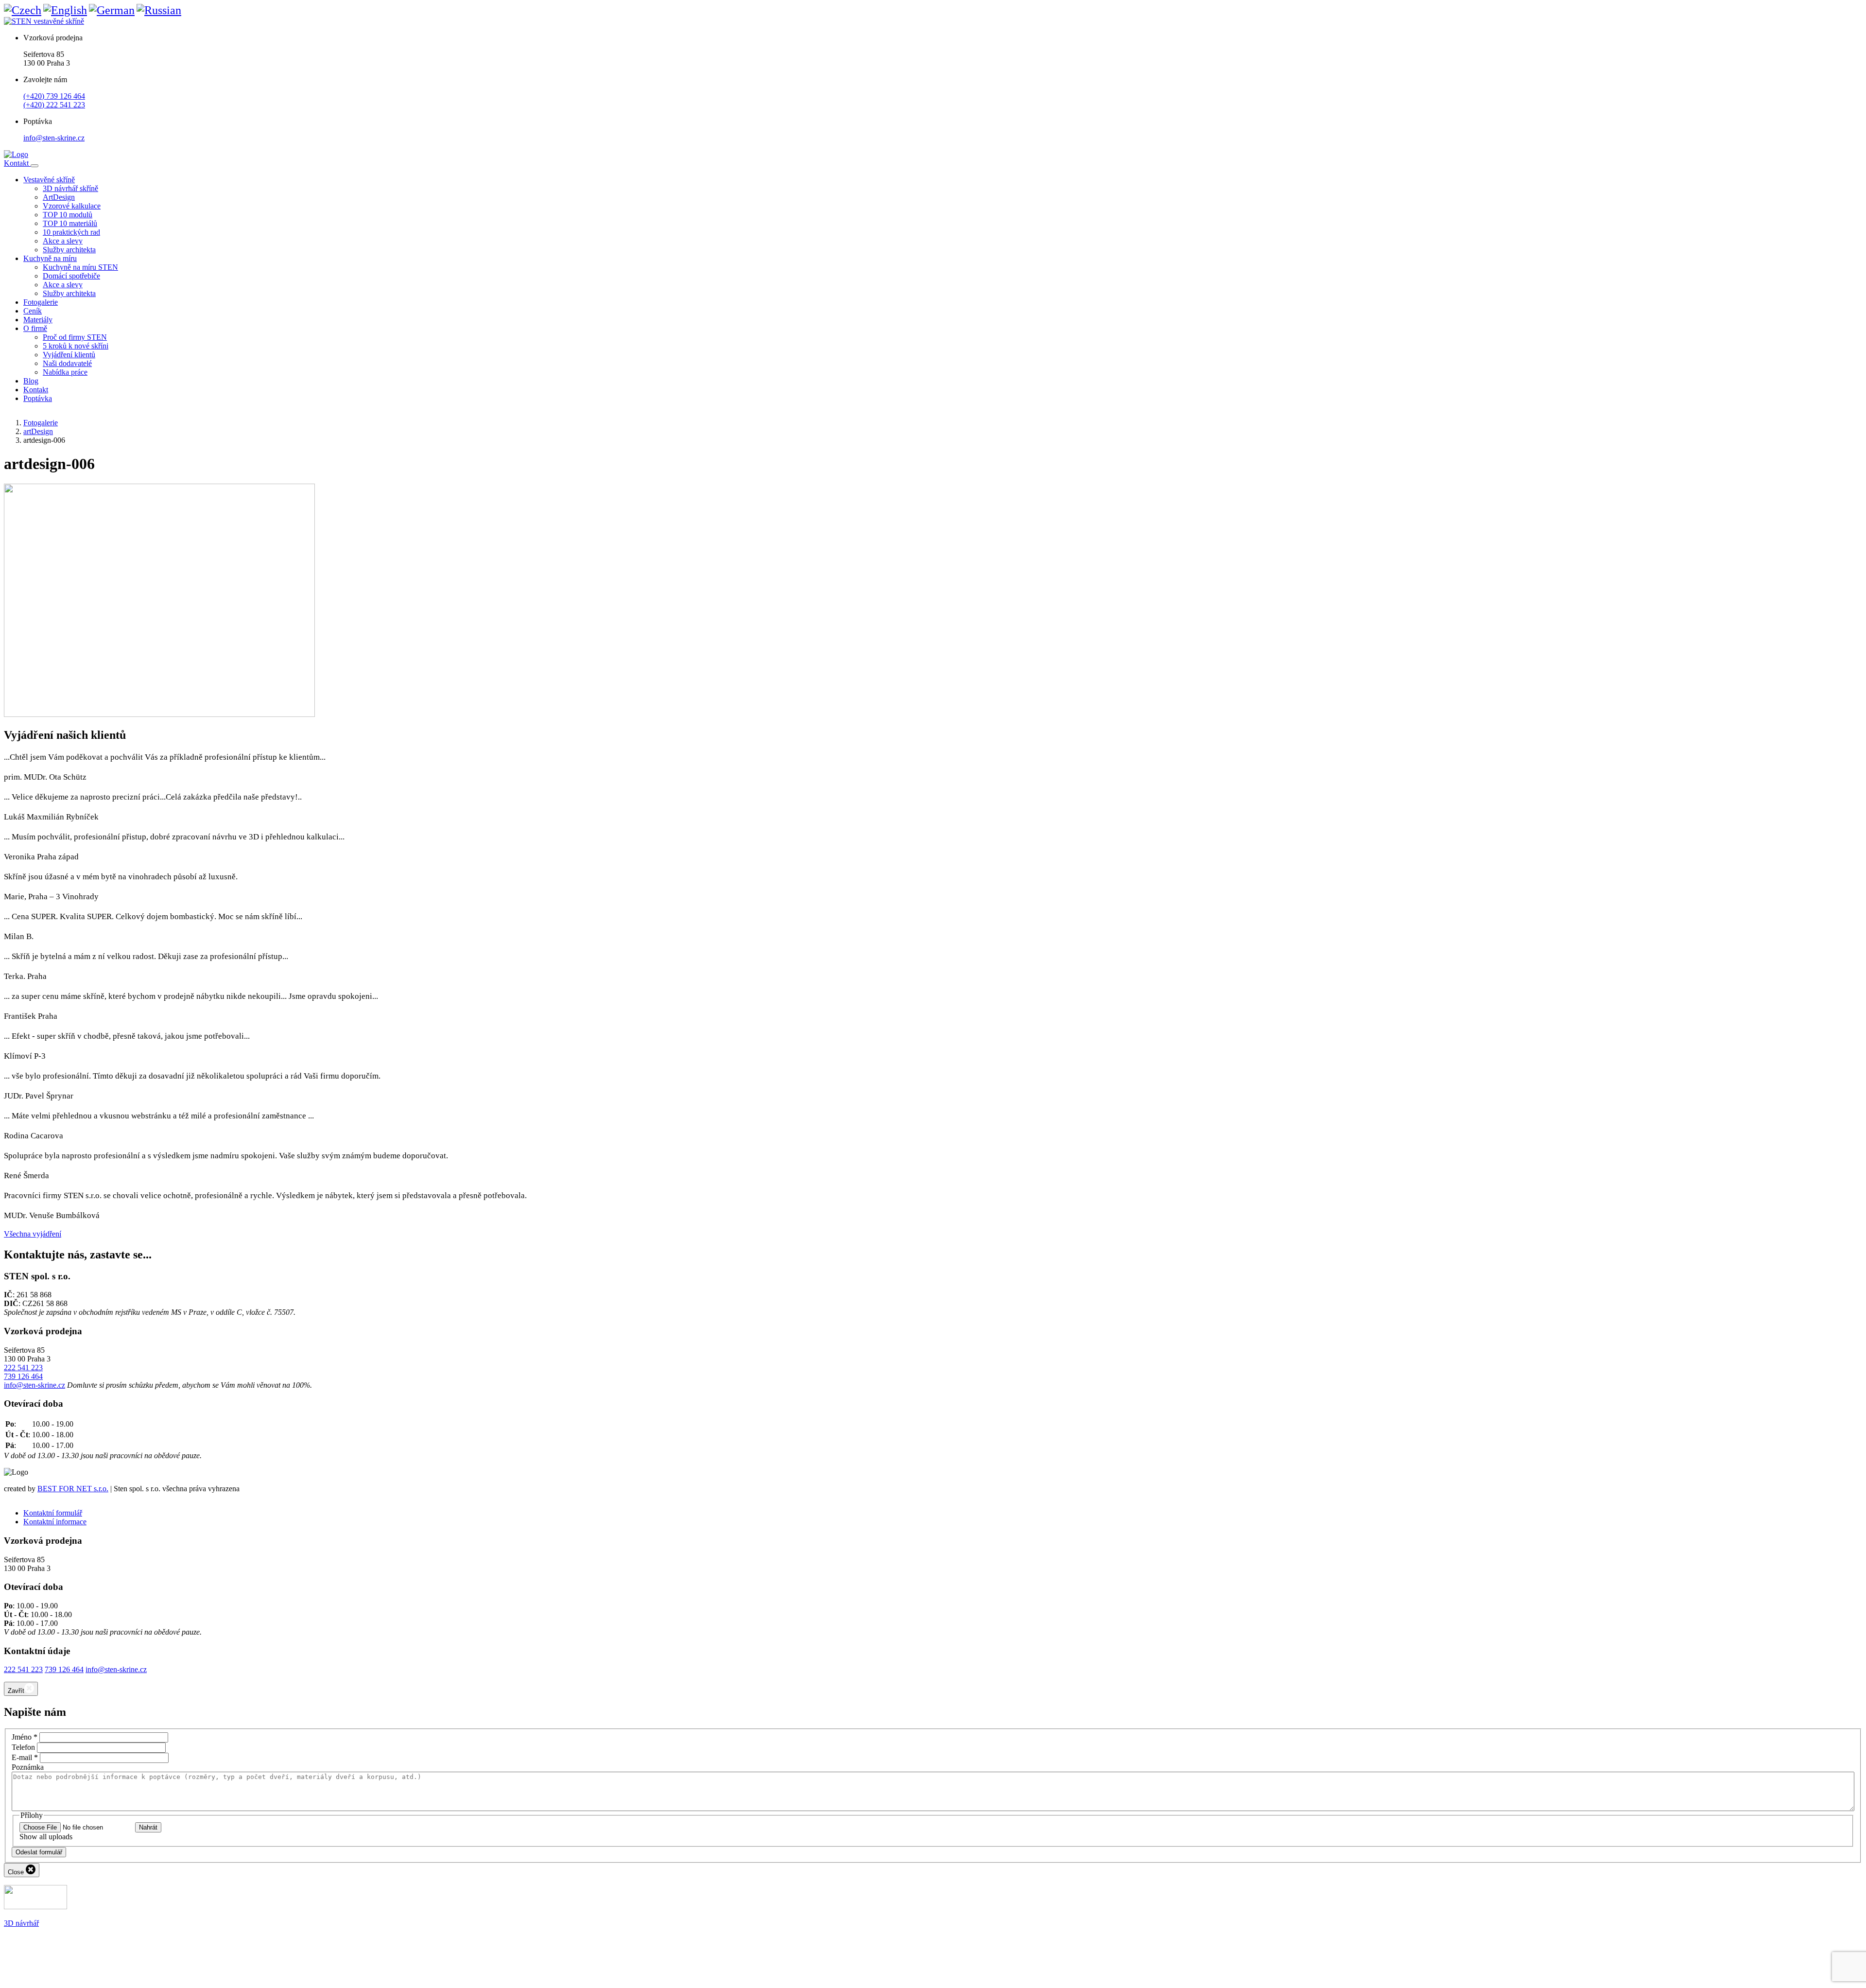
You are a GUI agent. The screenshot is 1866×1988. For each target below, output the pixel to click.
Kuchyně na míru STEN (80, 267)
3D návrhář (21, 1923)
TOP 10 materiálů (70, 223)
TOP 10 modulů (68, 215)
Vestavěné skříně (49, 180)
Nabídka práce (65, 372)
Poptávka (38, 398)
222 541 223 (23, 1368)
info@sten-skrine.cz (54, 138)
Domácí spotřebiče (71, 276)
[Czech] (23, 10)
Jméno (25, 1737)
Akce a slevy (63, 241)
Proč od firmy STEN (75, 337)
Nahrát (148, 1827)
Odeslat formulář (39, 1852)
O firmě (35, 328)
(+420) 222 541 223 (54, 105)
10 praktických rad (71, 232)
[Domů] (16, 154)
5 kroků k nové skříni (76, 346)
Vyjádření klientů (69, 355)
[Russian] (159, 10)
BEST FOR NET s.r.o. (73, 1489)
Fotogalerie (41, 302)
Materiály (38, 320)
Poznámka (28, 1767)
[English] (65, 10)
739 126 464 (23, 1376)
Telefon (23, 1747)
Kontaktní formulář (53, 1513)
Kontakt (17, 163)
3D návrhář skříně (70, 188)
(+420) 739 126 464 (54, 96)
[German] (112, 10)
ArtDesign (59, 197)
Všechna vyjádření (33, 1234)
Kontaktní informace (55, 1522)
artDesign (38, 431)
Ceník (33, 311)
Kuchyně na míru (50, 258)
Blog (31, 381)
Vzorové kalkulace (72, 206)
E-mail (25, 1757)
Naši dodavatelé (67, 363)
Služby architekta (69, 250)
